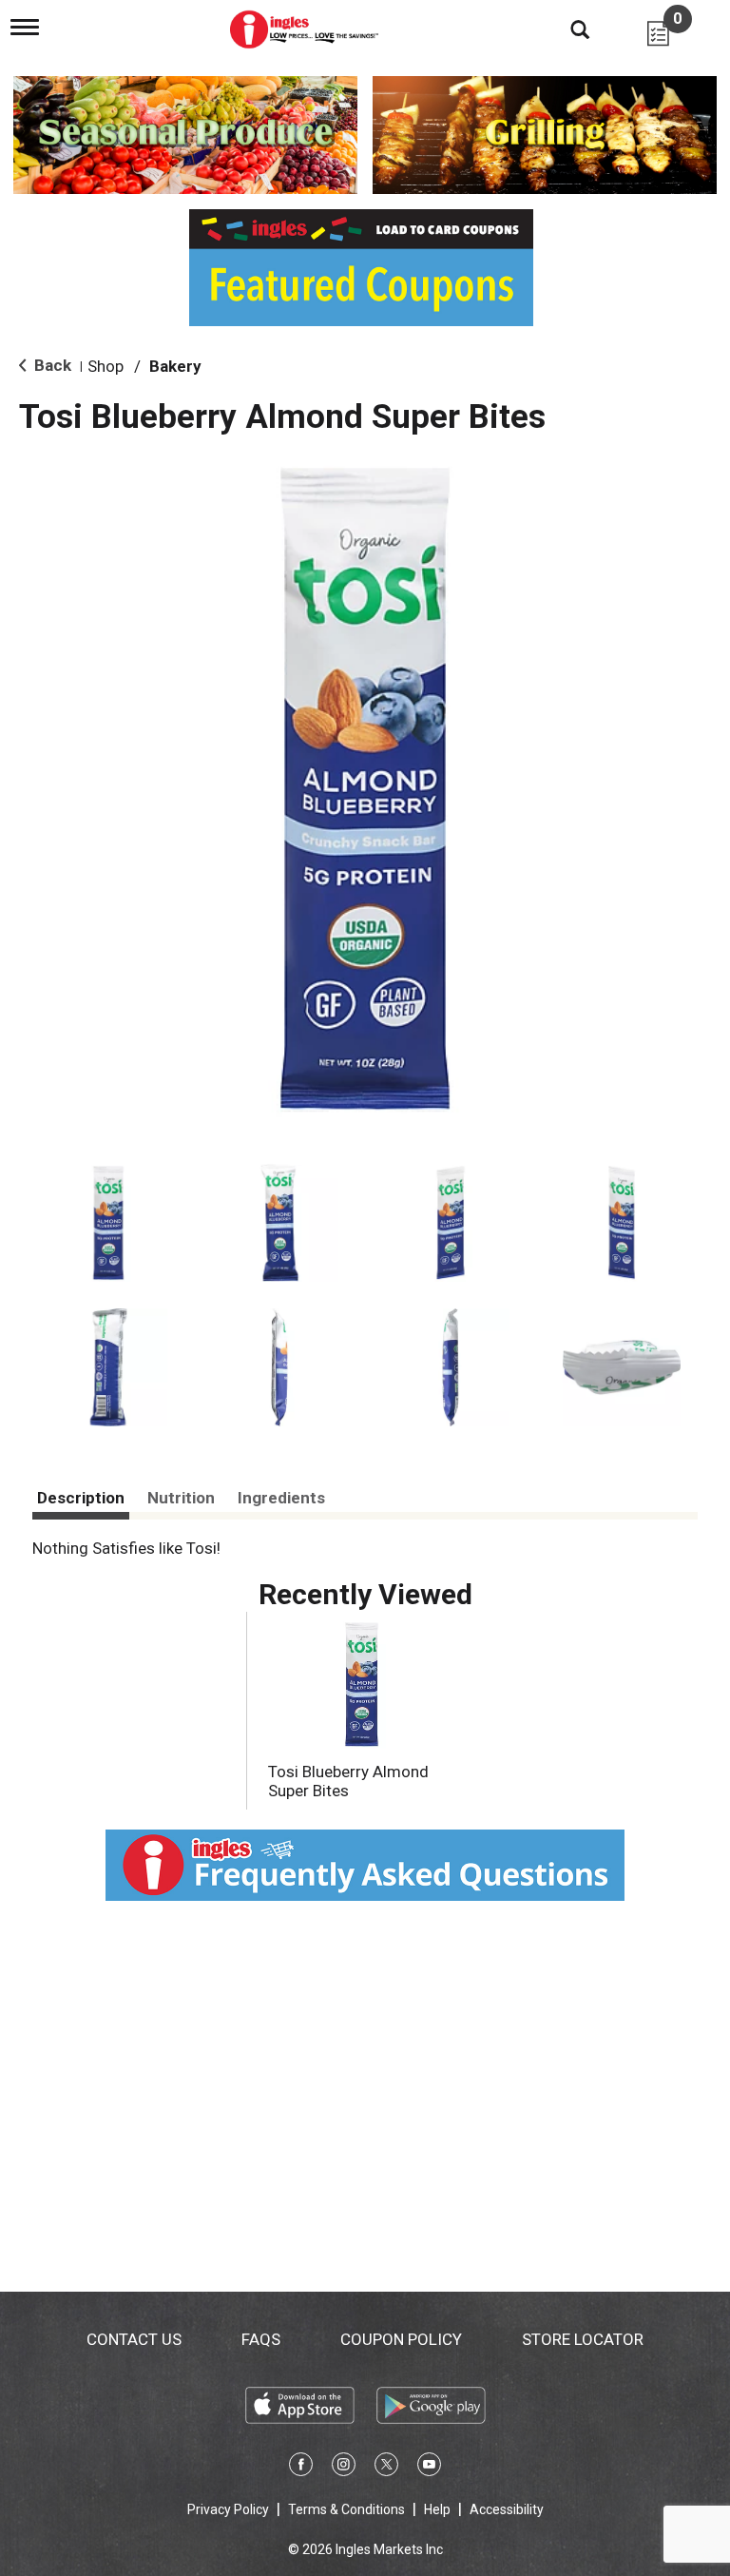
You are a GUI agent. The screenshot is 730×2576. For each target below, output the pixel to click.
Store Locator (583, 2339)
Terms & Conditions (346, 2509)
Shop (106, 366)
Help (437, 2509)
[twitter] (386, 2468)
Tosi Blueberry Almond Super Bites (348, 1781)
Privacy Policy (228, 2509)
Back (51, 365)
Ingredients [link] (281, 1498)
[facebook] (301, 2468)
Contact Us (134, 2339)
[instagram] (344, 2468)
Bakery (175, 366)
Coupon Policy (401, 2339)
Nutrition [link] (181, 1498)
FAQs (261, 2339)
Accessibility (507, 2509)
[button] (108, 1223)
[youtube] (429, 2468)
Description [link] (81, 1498)
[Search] (566, 29)
